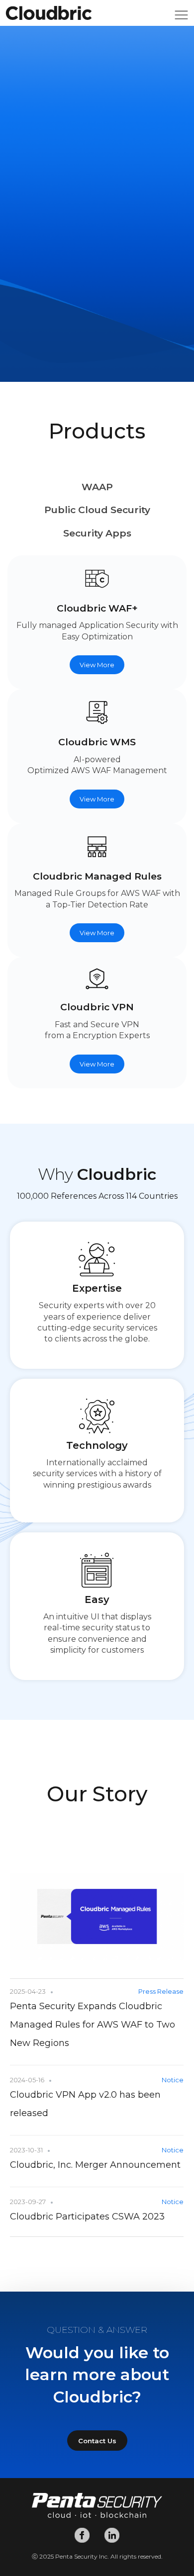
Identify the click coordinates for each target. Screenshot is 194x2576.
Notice (173, 2080)
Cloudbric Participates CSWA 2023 (87, 2217)
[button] (181, 18)
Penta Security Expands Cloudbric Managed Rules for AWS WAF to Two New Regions (93, 2025)
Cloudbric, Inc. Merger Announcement (95, 2165)
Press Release (161, 1991)
